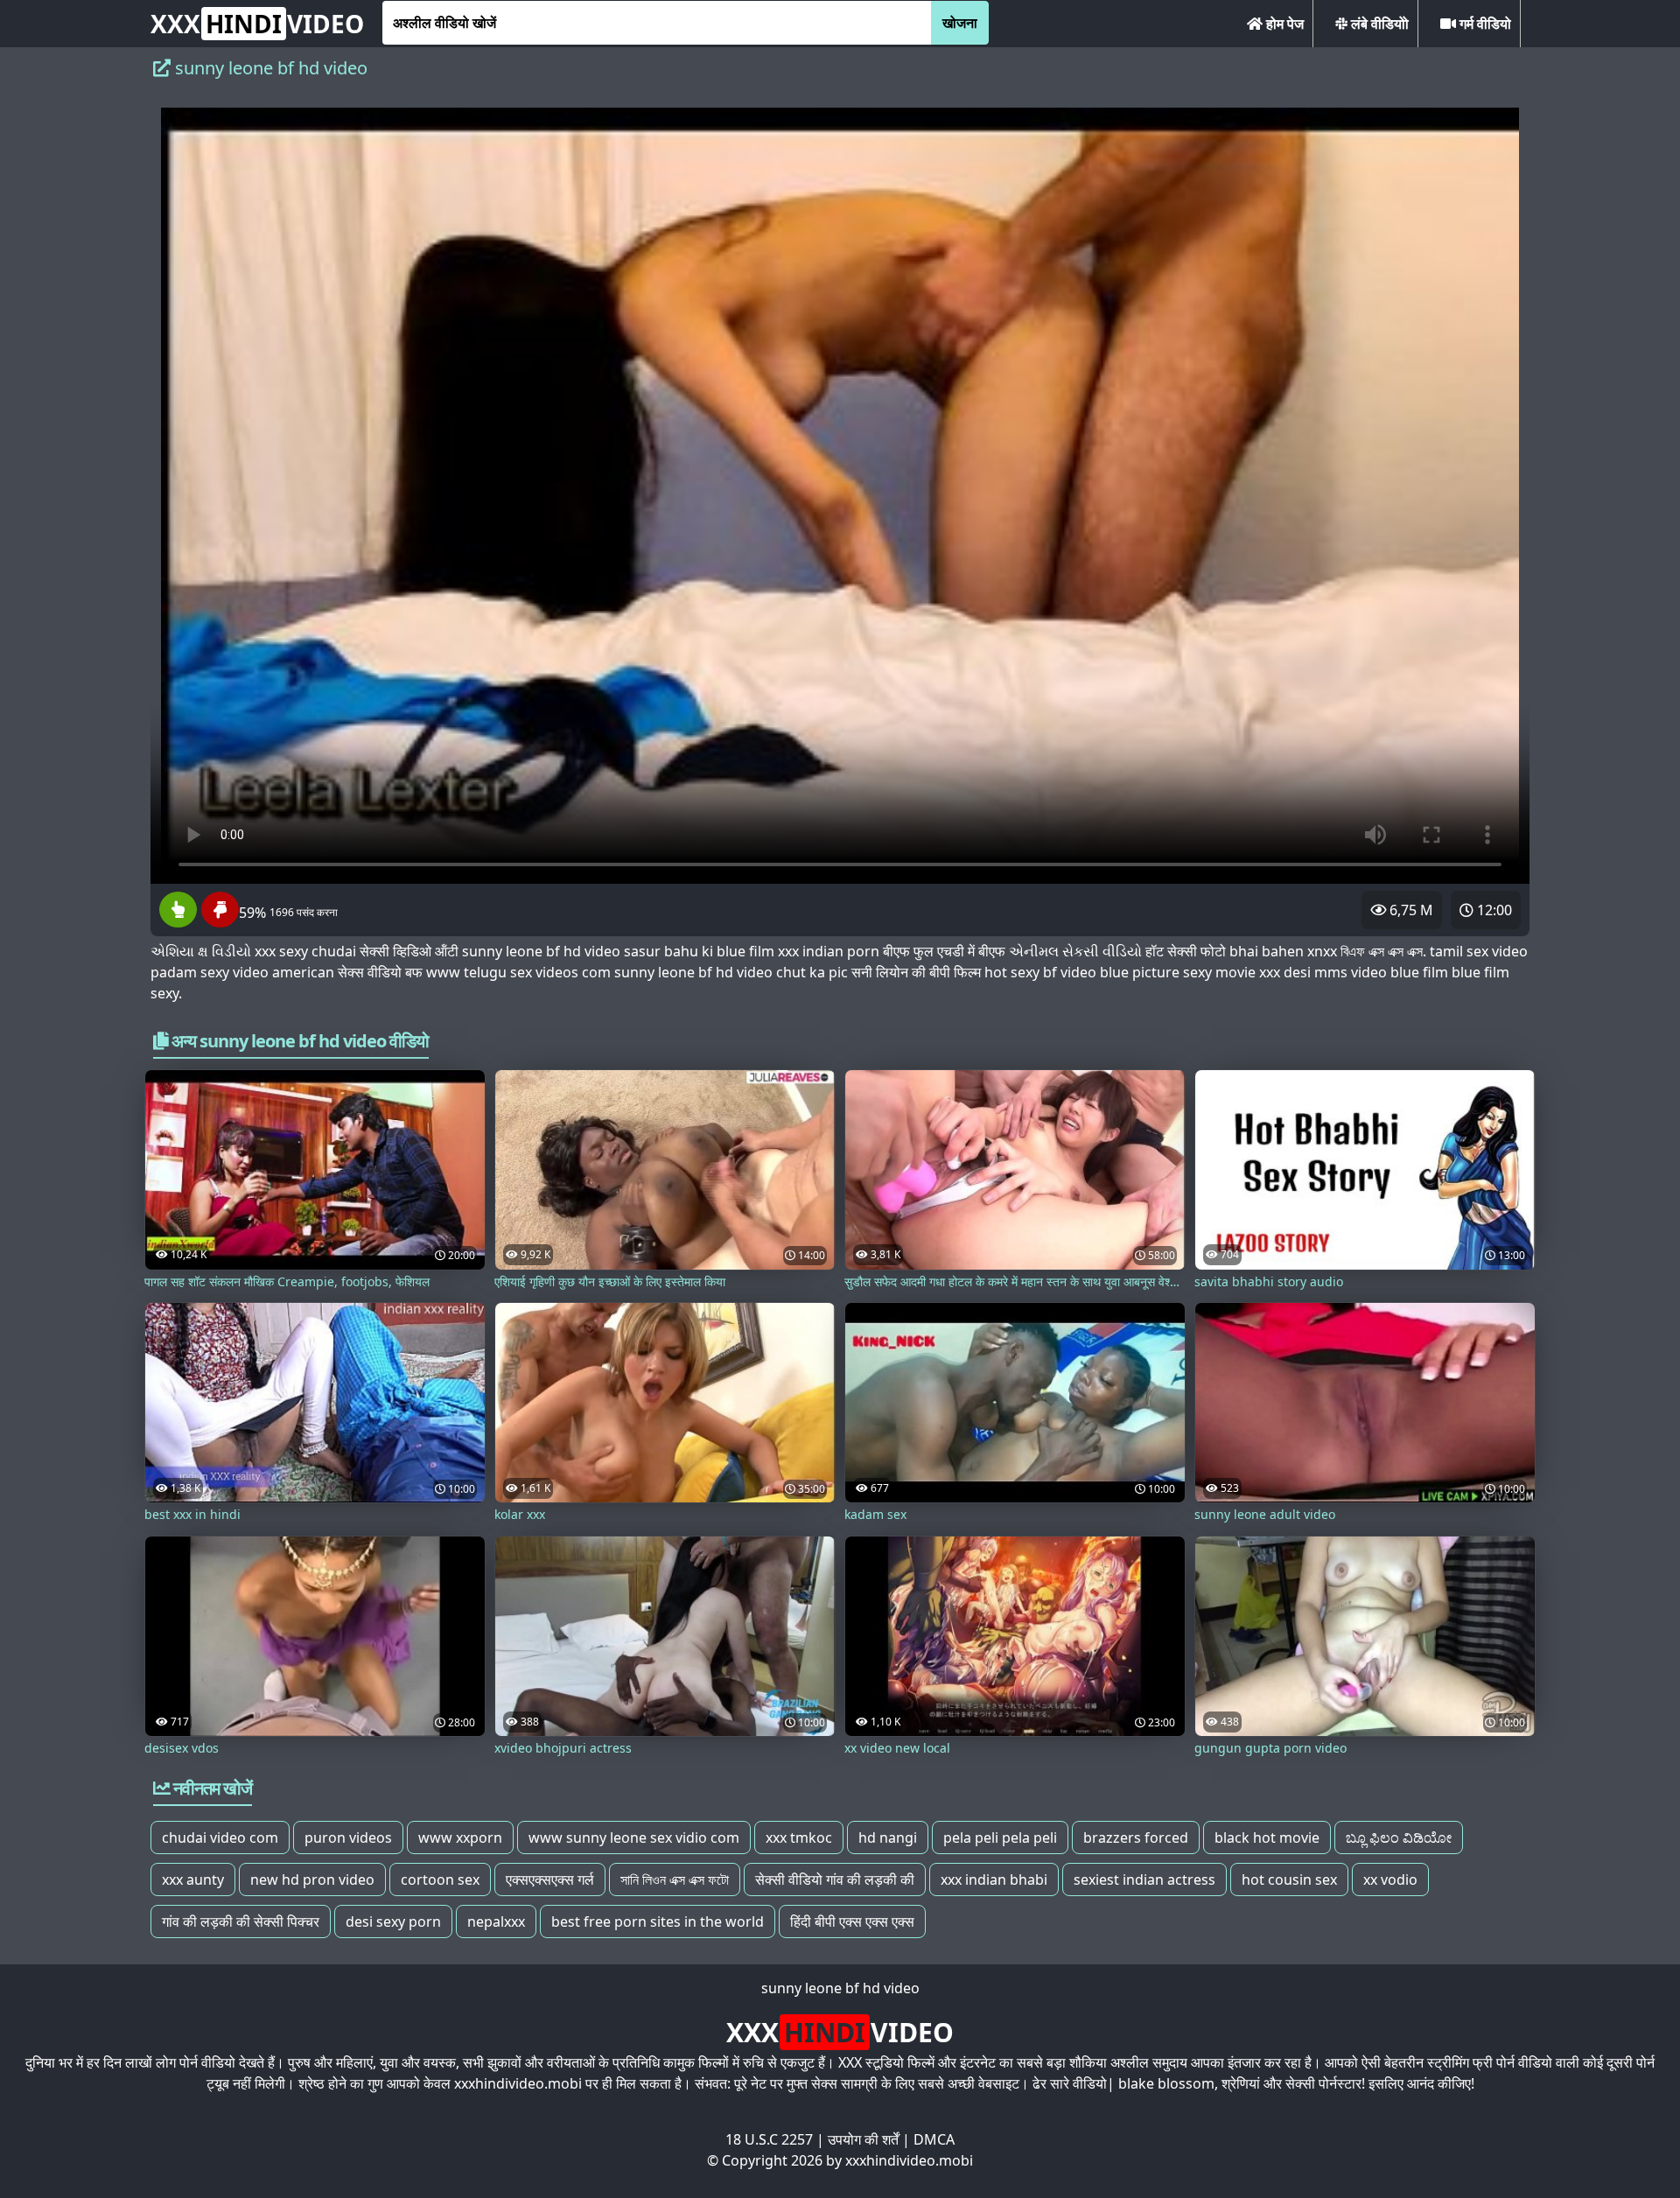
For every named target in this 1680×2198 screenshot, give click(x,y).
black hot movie (1267, 1837)
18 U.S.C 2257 (769, 2139)
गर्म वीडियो (1484, 24)
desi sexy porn (393, 1921)
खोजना (960, 23)
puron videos (348, 1837)
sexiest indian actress (1144, 1879)
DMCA (934, 2139)
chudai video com (220, 1837)
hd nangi (888, 1837)
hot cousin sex (1289, 1879)
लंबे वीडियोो (1378, 24)
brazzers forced (1136, 1837)
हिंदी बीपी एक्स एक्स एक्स (852, 1921)
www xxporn (460, 1837)
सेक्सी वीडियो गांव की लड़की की (835, 1879)
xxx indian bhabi (994, 1879)
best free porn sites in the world (658, 1921)
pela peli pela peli (1000, 1837)
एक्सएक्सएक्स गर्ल (550, 1879)
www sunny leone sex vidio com (634, 1837)
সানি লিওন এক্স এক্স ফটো (675, 1879)
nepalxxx (496, 1921)
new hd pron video (312, 1879)
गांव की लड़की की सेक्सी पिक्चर (241, 1921)
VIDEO (257, 24)
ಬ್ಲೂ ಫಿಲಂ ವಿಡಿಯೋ (1399, 1837)
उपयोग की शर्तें (863, 2139)
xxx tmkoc (799, 1837)
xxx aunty (193, 1879)
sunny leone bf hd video (840, 1988)
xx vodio (1390, 1879)
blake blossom (1166, 2083)
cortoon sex (440, 1879)
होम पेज (1283, 24)
